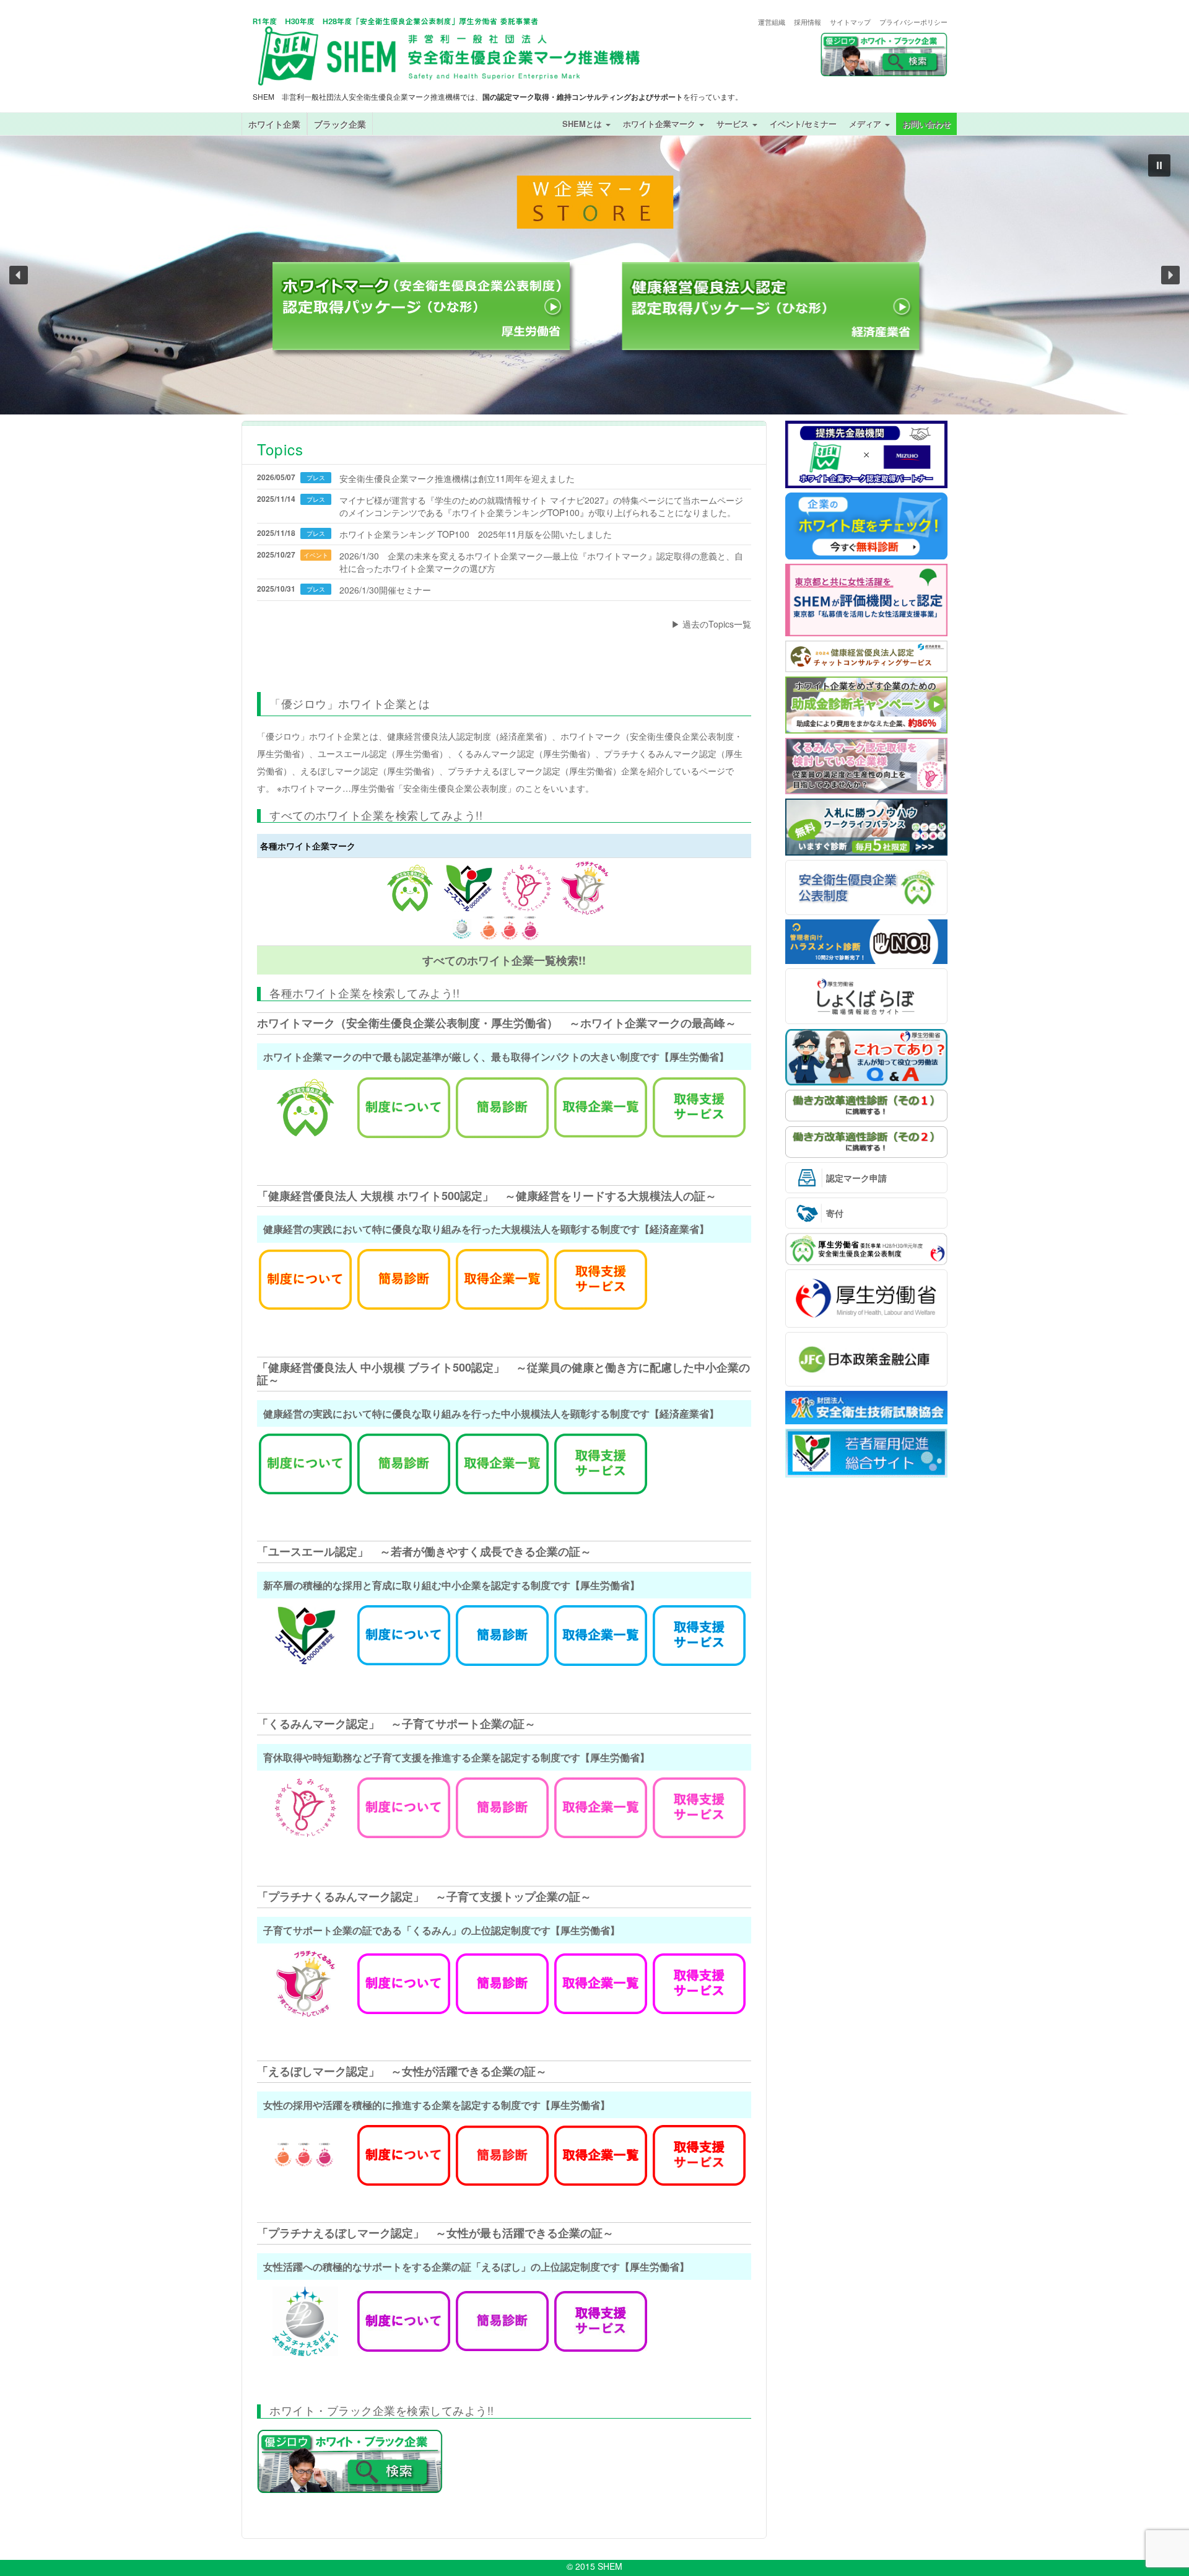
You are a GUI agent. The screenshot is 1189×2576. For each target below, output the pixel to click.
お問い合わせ (926, 124)
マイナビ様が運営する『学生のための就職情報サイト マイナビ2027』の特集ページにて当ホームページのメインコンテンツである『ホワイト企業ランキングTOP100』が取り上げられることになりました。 (541, 506)
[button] (1159, 165)
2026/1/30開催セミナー (385, 590)
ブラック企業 (340, 124)
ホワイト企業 (274, 124)
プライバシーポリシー (913, 22)
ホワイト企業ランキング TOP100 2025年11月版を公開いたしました (476, 534)
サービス (734, 124)
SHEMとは (583, 124)
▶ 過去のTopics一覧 (711, 624)
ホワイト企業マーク (660, 124)
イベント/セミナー (803, 124)
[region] (594, 275)
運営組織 (772, 22)
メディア (866, 124)
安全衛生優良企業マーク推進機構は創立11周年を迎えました (457, 478)
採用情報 (808, 22)
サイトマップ (850, 22)
